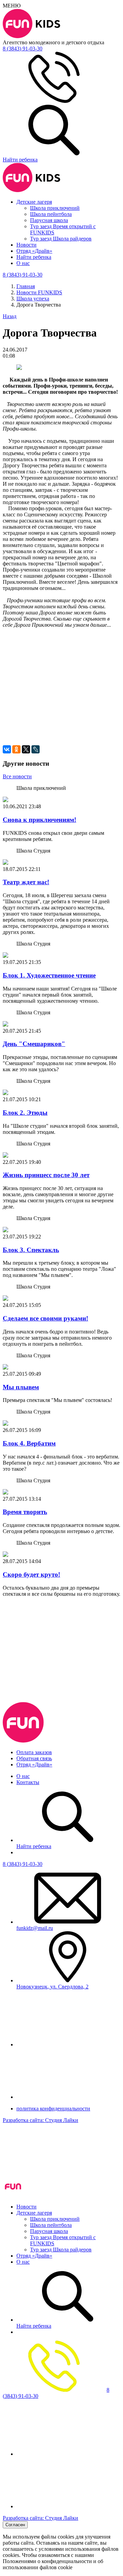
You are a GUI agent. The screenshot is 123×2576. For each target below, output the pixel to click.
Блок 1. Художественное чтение (49, 975)
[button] (61, 667)
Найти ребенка (34, 257)
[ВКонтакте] (7, 749)
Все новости (17, 776)
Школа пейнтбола (51, 214)
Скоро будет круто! (31, 1574)
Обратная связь (34, 1758)
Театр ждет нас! (26, 882)
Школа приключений (55, 208)
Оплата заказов (34, 1752)
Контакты (28, 1782)
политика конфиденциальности (53, 2109)
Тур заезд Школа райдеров (61, 239)
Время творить (25, 1512)
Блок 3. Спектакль (31, 1250)
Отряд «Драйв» (34, 251)
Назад (10, 316)
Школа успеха (33, 299)
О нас (23, 263)
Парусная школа (49, 220)
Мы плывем (21, 1387)
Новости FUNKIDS (39, 292)
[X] (26, 749)
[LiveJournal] (36, 749)
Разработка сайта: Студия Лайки (40, 2120)
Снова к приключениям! (39, 820)
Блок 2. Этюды (25, 1113)
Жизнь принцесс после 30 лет (46, 1175)
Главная (26, 286)
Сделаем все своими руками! (45, 1318)
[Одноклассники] (16, 749)
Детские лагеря (34, 202)
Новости (26, 245)
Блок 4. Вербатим (29, 1443)
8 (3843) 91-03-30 (23, 1864)
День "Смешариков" (34, 1044)
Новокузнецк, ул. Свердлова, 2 (52, 1987)
